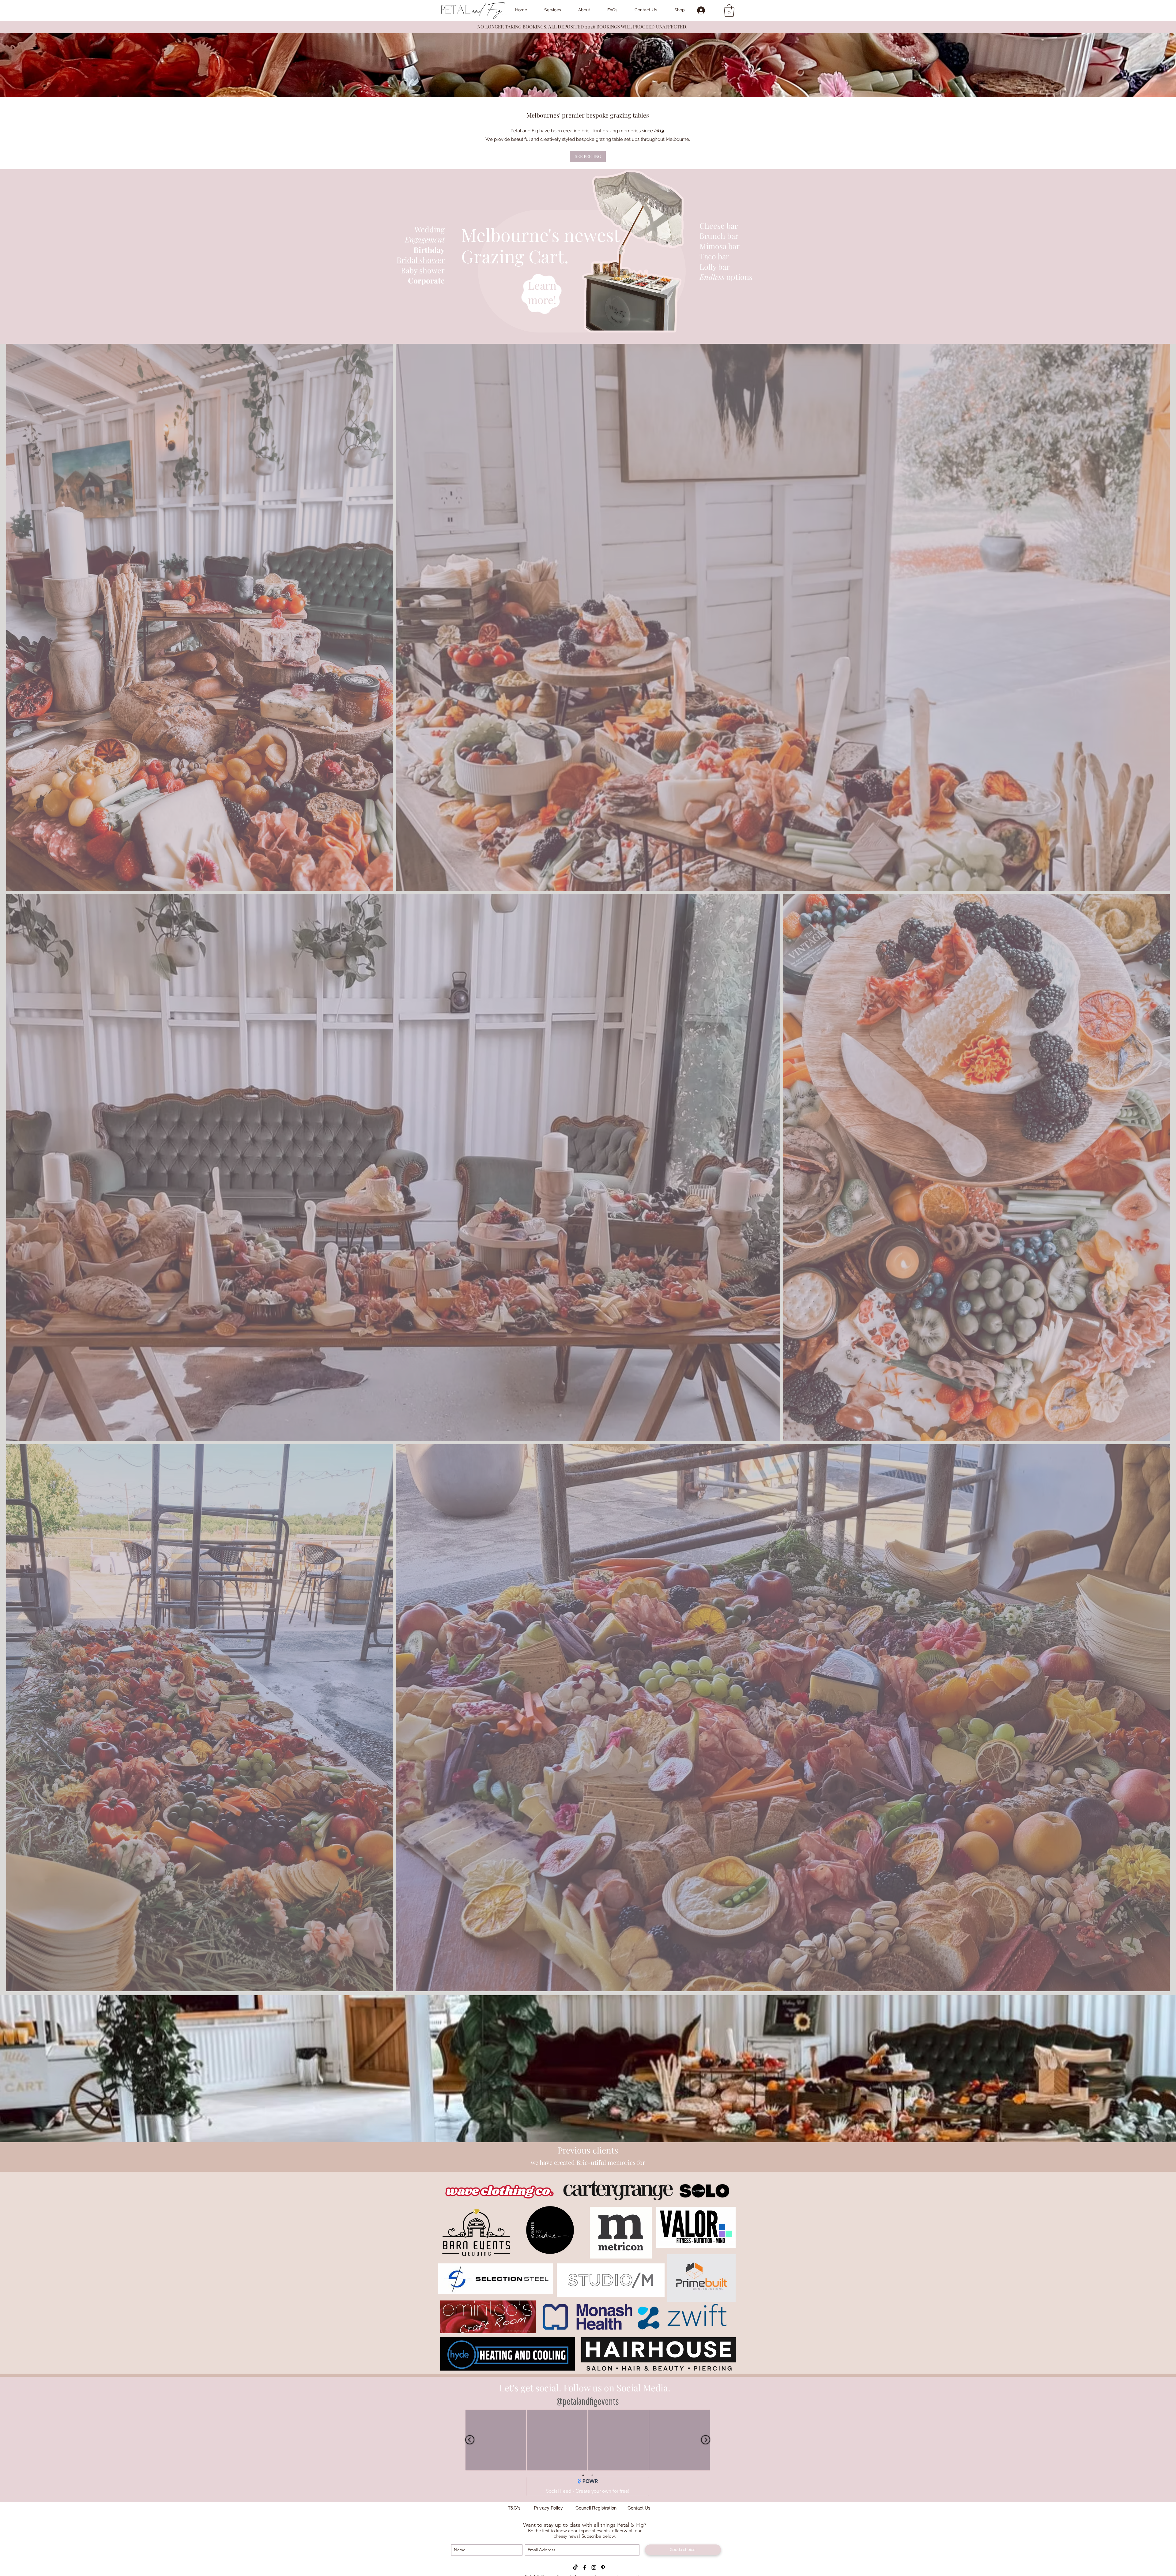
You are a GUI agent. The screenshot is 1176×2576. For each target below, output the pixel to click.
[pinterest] (603, 2567)
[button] (729, 10)
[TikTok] (575, 2567)
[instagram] (594, 2567)
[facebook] (585, 2567)
